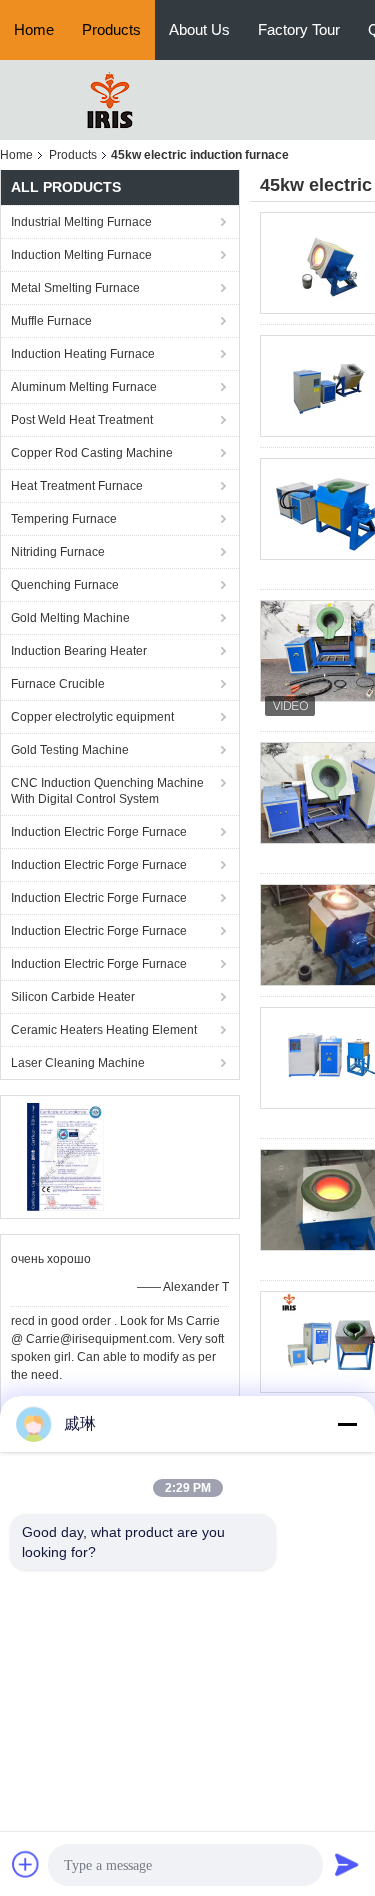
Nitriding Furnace (58, 552)
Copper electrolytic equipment (92, 717)
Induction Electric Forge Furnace (99, 832)
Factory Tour (299, 29)
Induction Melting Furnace (81, 255)
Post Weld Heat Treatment (82, 420)
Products (111, 29)
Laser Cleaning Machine (78, 1063)
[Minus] (347, 1424)
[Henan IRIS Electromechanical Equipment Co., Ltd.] (110, 99)
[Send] (347, 1864)
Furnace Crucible (58, 684)
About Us (199, 29)
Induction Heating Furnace (83, 354)
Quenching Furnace (65, 585)
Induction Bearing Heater (79, 651)
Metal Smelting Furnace (75, 288)
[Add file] (26, 1864)
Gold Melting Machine (70, 618)
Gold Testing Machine (70, 750)
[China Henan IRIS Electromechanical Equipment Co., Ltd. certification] (65, 1156)
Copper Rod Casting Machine (92, 453)
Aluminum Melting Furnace (84, 387)
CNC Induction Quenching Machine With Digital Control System (107, 791)
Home (34, 29)
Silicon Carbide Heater (73, 997)
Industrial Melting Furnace (81, 222)
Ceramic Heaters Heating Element (104, 1030)
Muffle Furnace (51, 321)
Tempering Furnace (64, 519)
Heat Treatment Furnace (77, 486)
